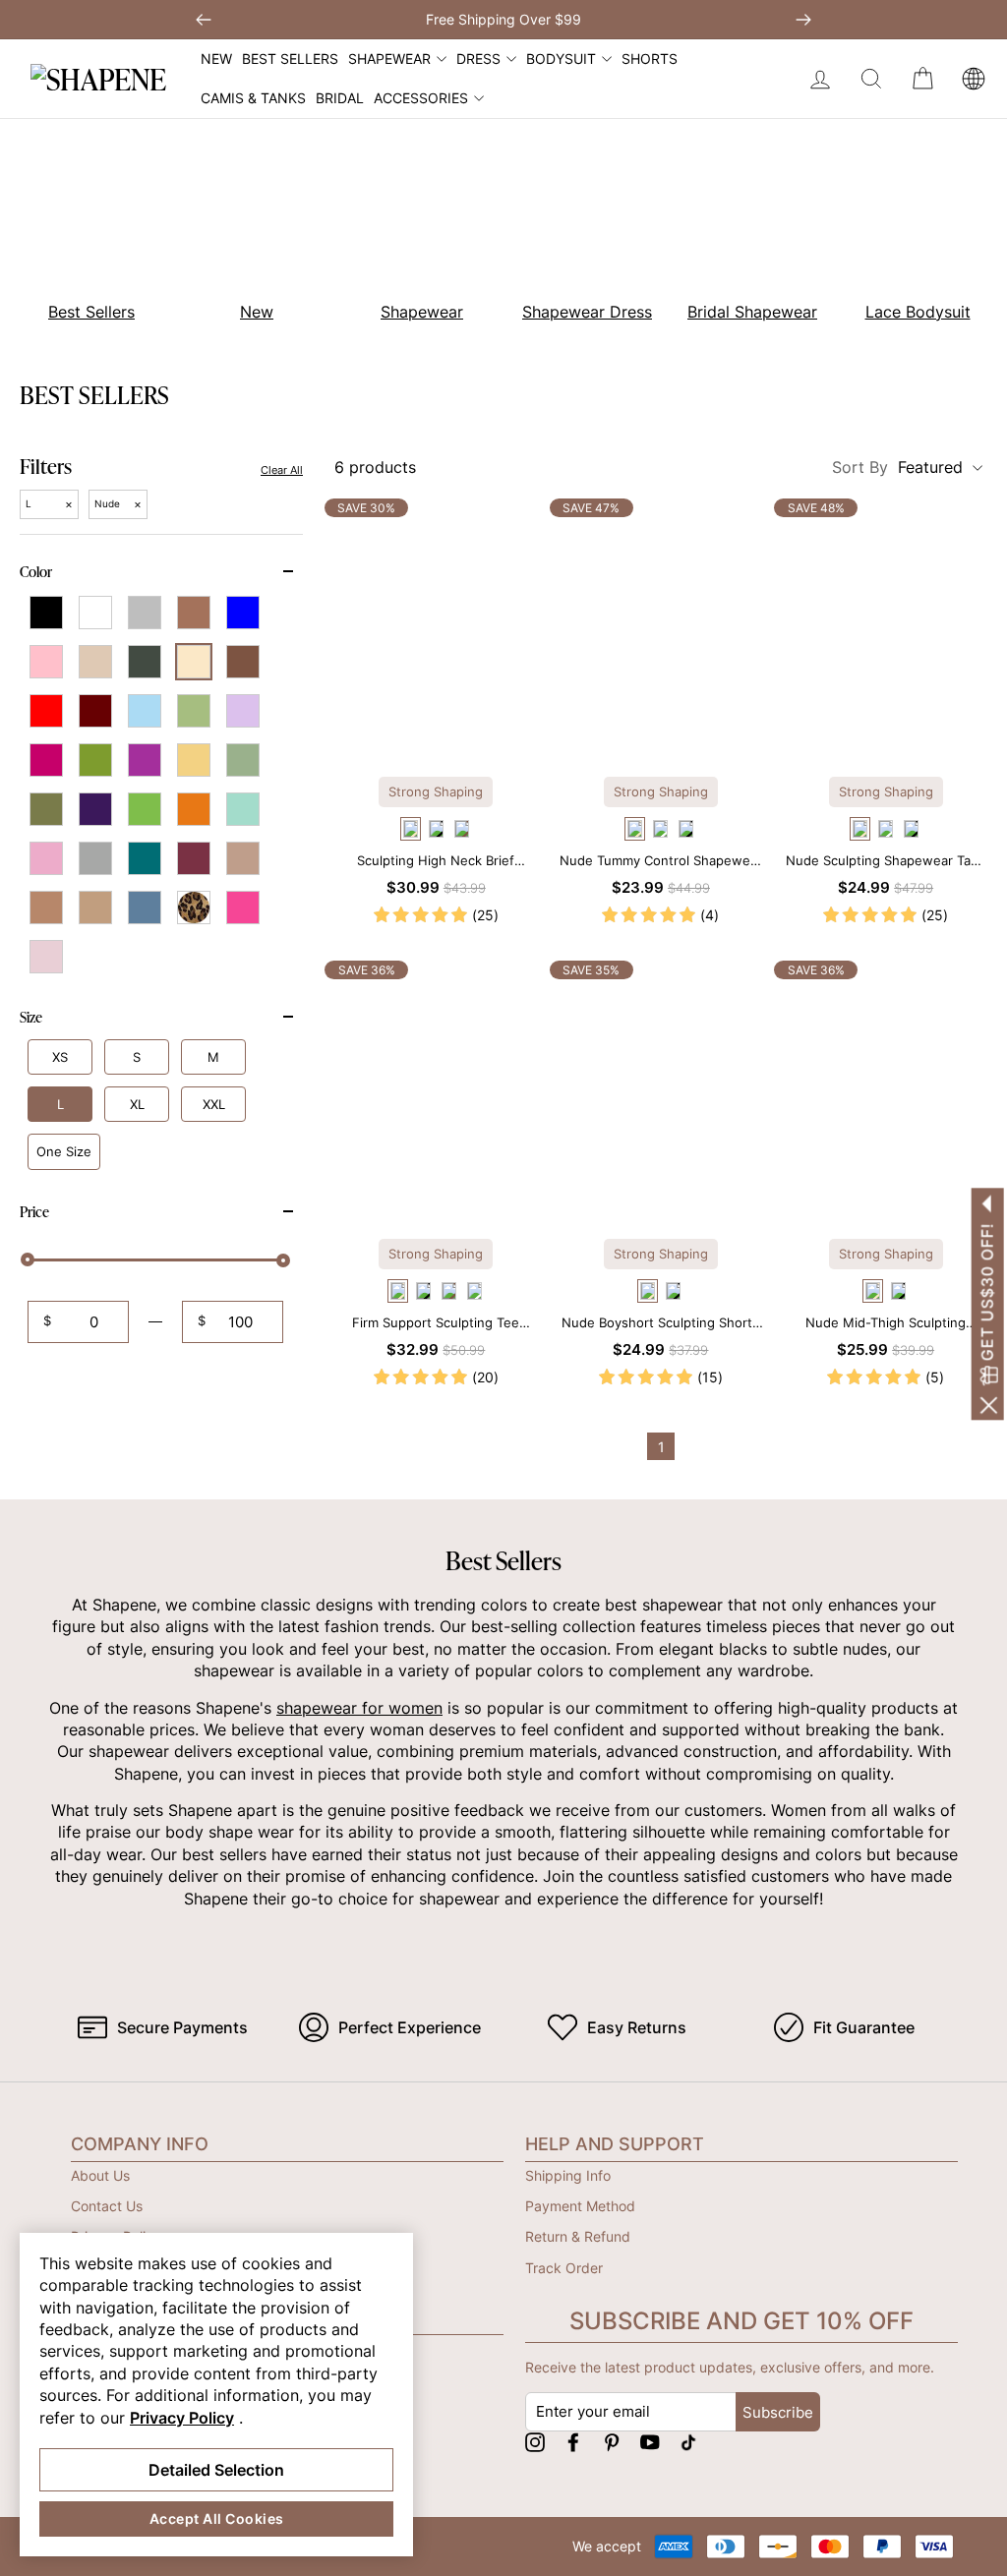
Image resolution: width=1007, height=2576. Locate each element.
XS (60, 1057)
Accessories (421, 98)
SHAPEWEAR (389, 59)
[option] (246, 235)
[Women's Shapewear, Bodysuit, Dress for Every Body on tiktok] (688, 2442)
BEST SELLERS (290, 59)
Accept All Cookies (217, 2518)
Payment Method (580, 2206)
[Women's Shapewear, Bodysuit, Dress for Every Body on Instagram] (535, 2442)
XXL (214, 1104)
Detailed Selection (216, 2470)
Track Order (564, 2268)
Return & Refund (578, 2236)
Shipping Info (568, 2175)
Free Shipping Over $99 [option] (503, 19)
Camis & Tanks (253, 98)
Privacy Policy (182, 2418)
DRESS (478, 59)
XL (137, 1104)
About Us (100, 2175)
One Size (64, 1151)
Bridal (340, 98)
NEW (216, 59)
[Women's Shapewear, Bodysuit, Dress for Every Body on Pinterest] (612, 2442)
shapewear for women (359, 1708)
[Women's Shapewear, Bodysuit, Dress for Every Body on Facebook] (573, 2442)
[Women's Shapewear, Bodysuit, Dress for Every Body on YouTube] (650, 2442)
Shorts (650, 59)
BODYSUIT (561, 59)
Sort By (897, 467)
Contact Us (107, 2206)
